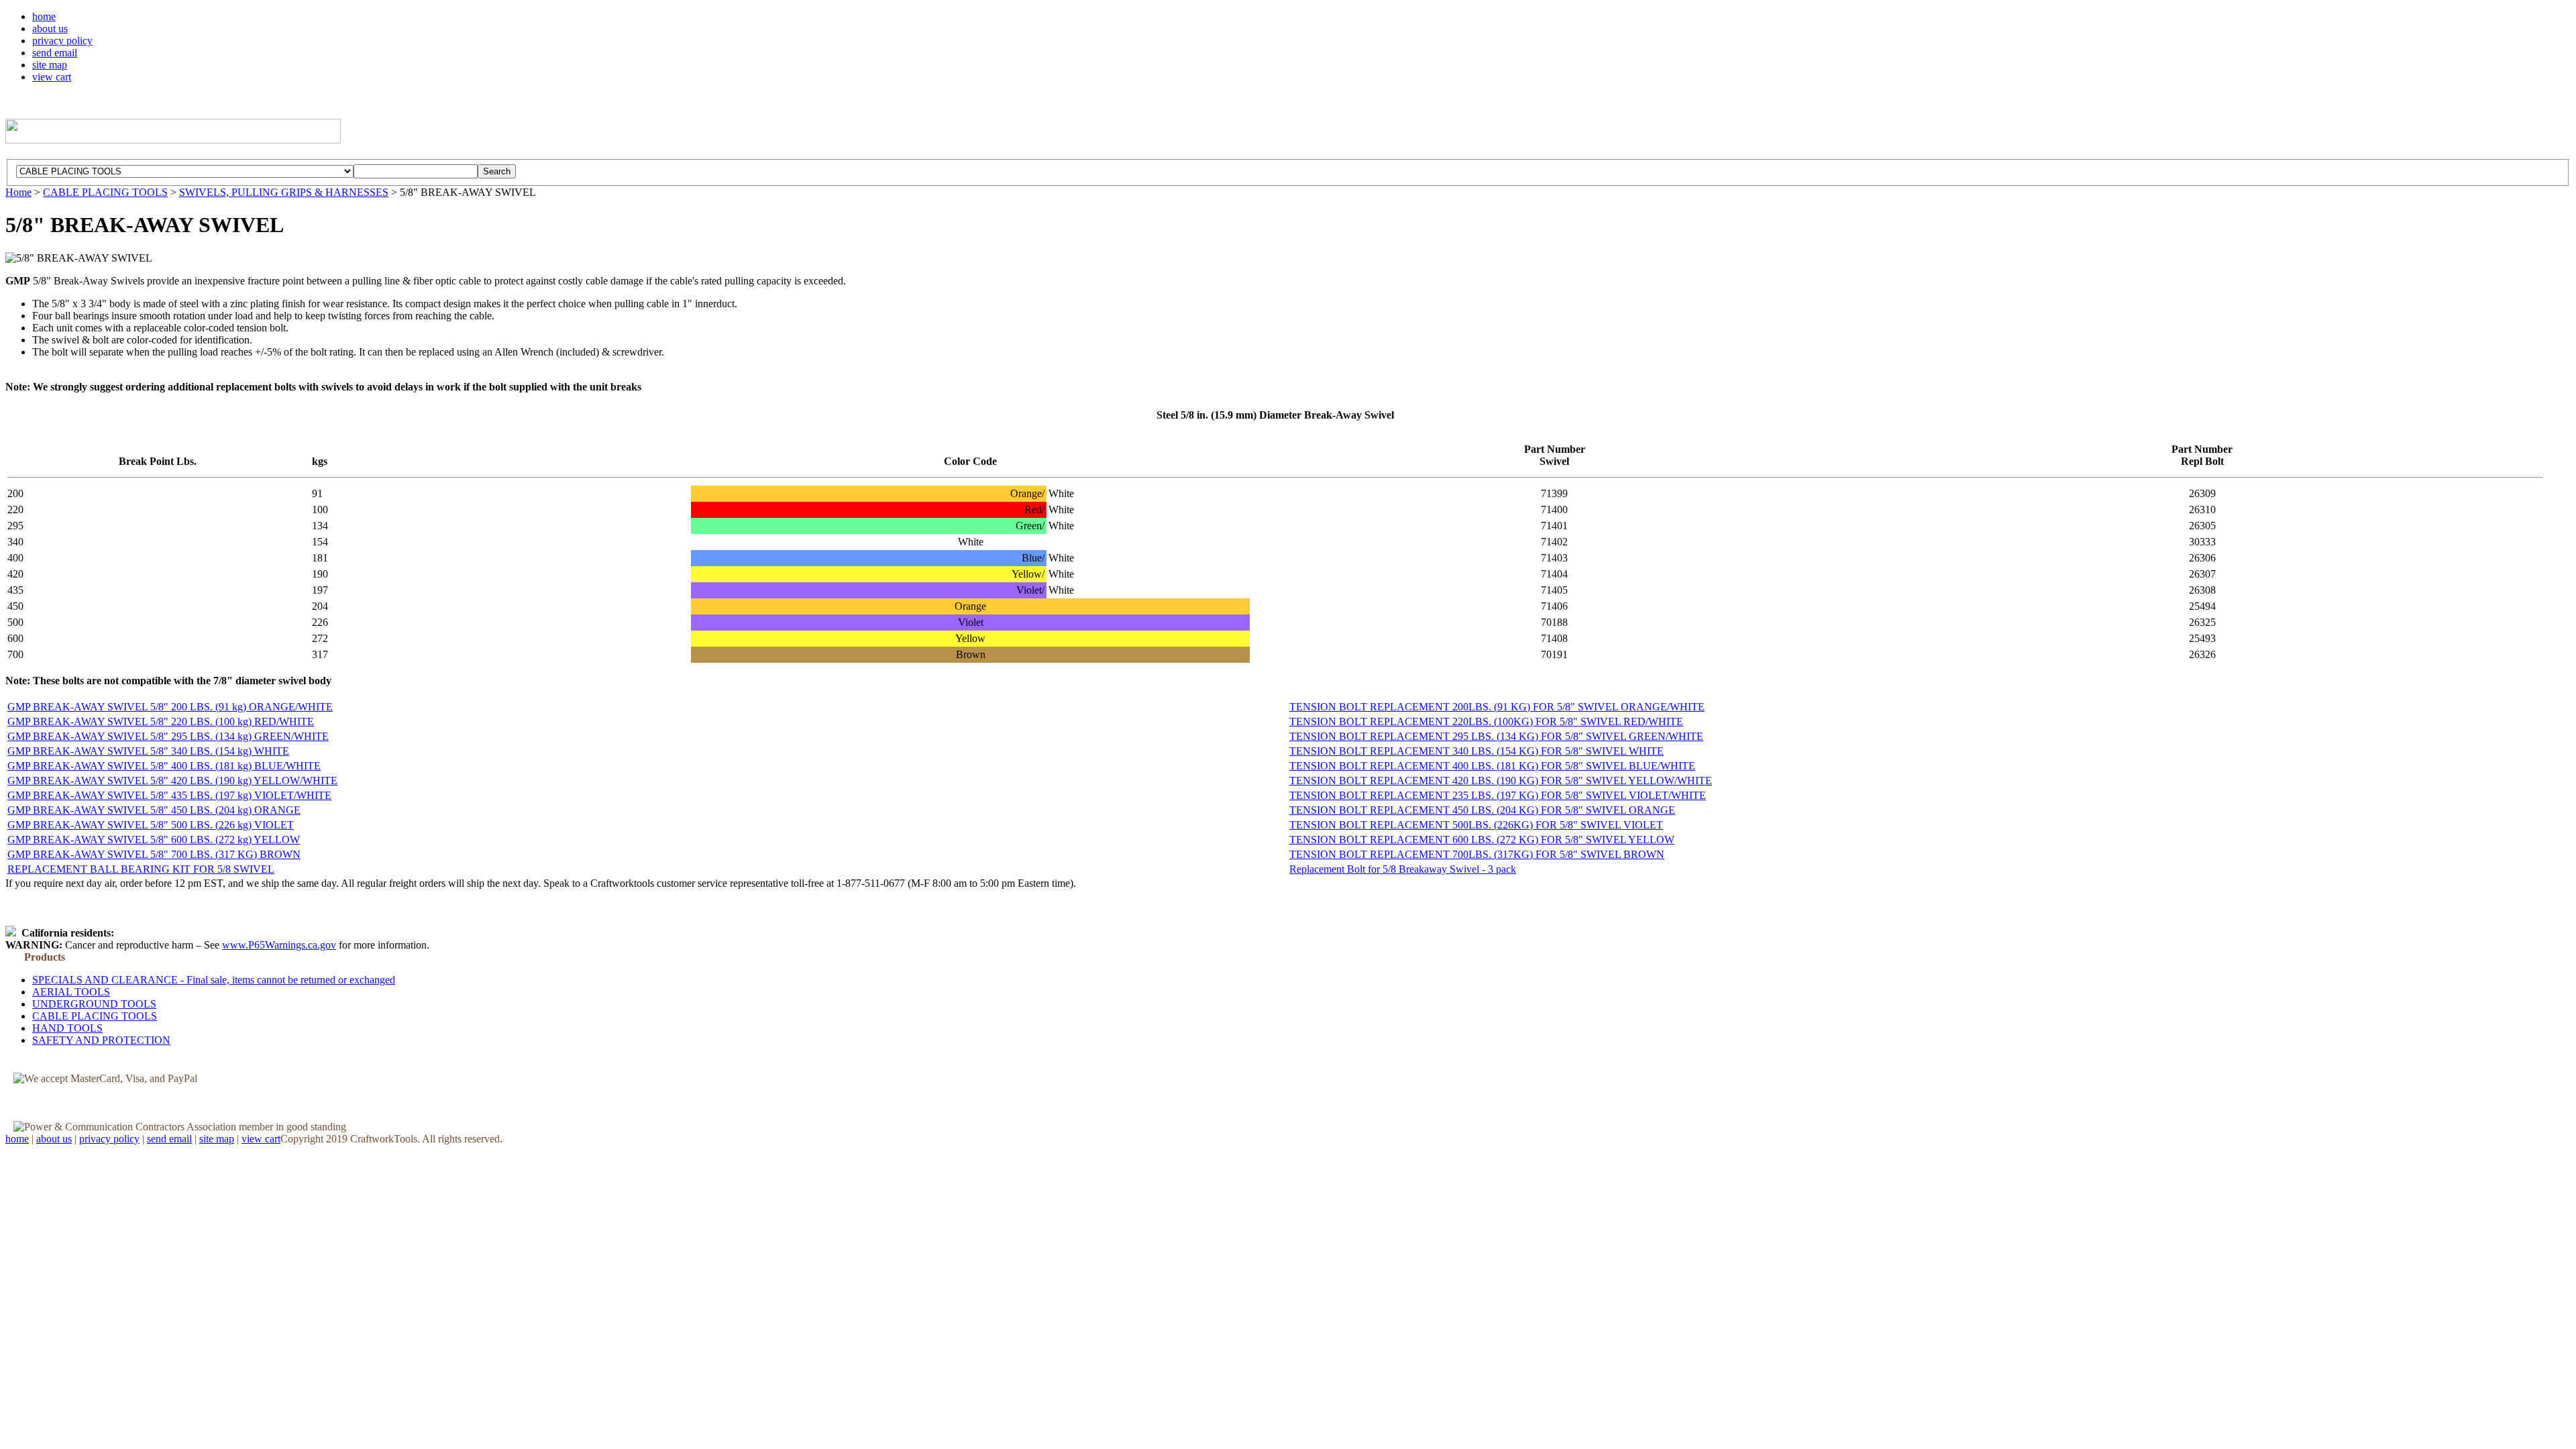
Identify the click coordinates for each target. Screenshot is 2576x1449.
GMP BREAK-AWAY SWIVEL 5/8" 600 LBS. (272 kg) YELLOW (154, 840)
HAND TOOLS (67, 1028)
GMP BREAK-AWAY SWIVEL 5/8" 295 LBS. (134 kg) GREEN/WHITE (168, 736)
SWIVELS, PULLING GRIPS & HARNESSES (284, 192)
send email (55, 53)
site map (50, 65)
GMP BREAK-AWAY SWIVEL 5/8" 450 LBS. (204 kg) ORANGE (154, 810)
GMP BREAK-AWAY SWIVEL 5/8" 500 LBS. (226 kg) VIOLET (151, 825)
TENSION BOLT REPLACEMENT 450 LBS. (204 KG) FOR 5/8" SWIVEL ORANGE (1482, 810)
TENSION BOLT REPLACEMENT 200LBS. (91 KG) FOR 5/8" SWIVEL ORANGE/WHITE (1497, 707)
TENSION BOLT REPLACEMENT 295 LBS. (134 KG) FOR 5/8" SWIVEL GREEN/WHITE (1496, 736)
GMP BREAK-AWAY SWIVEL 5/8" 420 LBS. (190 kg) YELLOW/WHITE (172, 781)
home (44, 16)
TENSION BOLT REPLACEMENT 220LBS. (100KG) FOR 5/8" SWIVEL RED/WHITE (1486, 721)
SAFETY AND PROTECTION (101, 1040)
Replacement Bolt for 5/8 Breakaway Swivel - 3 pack (1403, 869)
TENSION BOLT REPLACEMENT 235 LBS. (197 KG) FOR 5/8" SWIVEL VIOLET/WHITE (1498, 795)
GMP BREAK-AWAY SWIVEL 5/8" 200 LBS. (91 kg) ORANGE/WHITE (170, 707)
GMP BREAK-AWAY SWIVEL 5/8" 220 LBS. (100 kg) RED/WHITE (161, 721)
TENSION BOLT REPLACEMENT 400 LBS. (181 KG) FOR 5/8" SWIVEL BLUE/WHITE (1492, 766)
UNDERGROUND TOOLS (94, 1004)
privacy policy (62, 41)
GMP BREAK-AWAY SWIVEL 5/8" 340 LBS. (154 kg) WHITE (148, 751)
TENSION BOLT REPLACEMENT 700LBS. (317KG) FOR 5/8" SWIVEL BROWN (1477, 854)
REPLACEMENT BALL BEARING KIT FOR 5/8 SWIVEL (141, 869)
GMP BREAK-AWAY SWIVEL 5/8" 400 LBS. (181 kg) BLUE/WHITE (164, 766)
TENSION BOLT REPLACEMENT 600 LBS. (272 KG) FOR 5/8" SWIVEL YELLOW (1482, 840)
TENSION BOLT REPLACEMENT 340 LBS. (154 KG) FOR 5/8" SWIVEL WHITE (1477, 751)
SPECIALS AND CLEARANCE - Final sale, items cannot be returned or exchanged (214, 980)
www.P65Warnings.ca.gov (279, 945)
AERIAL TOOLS (71, 992)
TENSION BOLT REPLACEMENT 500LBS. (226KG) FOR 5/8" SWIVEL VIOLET (1476, 825)
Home (18, 192)
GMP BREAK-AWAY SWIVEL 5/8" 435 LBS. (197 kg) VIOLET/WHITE (169, 795)
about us (50, 29)
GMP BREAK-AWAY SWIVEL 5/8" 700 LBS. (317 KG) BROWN (154, 854)
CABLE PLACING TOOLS (105, 192)
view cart (52, 77)
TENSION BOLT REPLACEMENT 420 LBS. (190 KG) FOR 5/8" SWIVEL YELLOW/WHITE (1501, 781)
